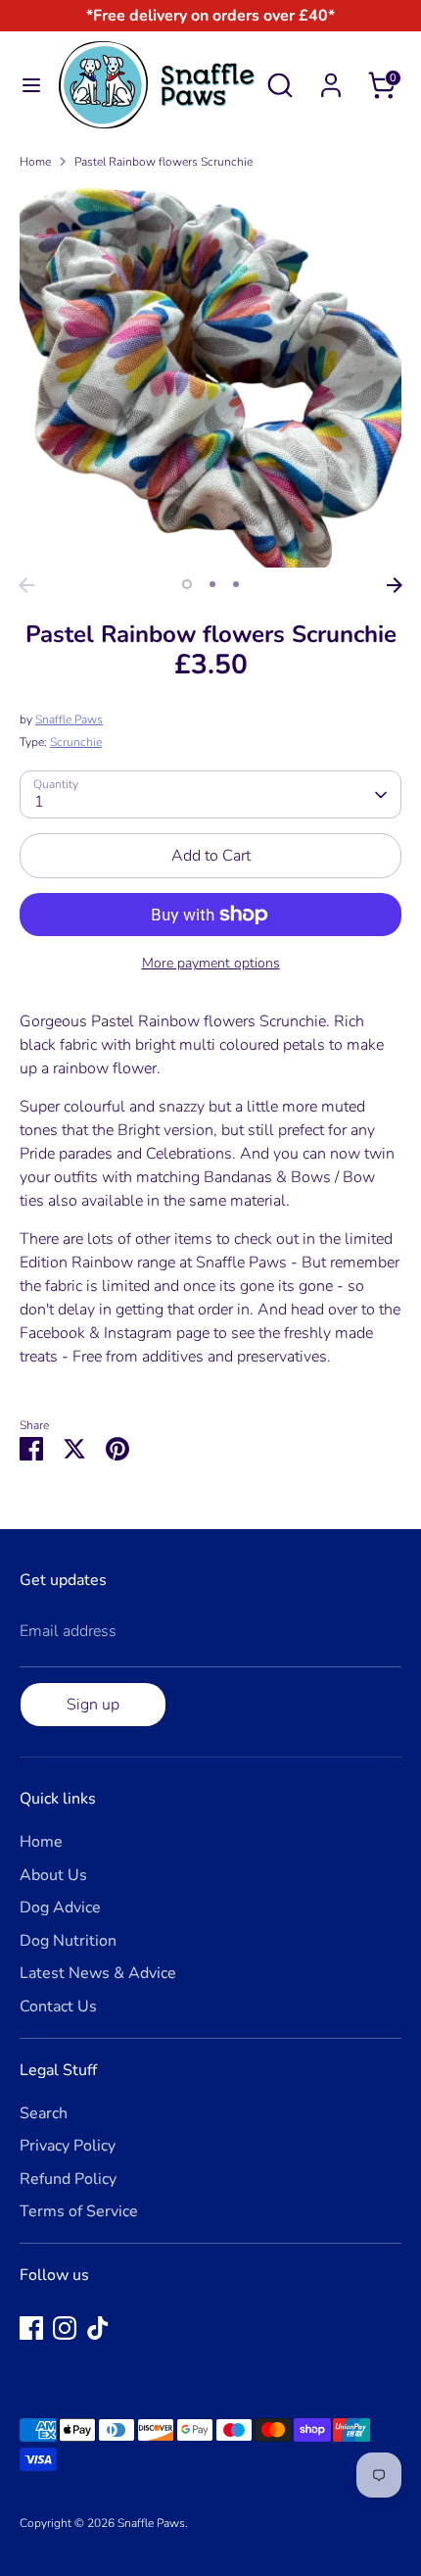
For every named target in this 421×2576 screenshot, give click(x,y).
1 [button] (187, 584)
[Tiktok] (98, 2328)
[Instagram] (65, 2328)
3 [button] (236, 584)
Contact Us (58, 2006)
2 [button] (212, 584)
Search (44, 2113)
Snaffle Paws (69, 719)
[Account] (331, 77)
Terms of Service (79, 2211)
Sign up (93, 1705)
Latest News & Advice (98, 1973)
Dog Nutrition (68, 1941)
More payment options (211, 963)
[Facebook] (31, 2328)
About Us (53, 1875)
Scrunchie (76, 742)
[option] (210, 376)
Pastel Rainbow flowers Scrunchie (164, 162)
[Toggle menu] (30, 85)
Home (35, 162)
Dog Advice (60, 1907)
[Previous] (26, 585)
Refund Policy (68, 2179)
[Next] (395, 585)
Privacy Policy (68, 2146)
